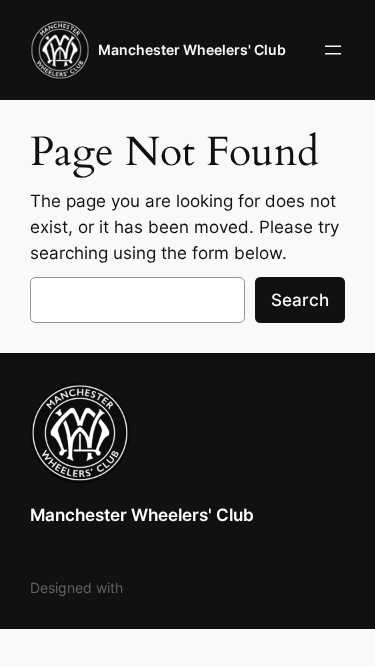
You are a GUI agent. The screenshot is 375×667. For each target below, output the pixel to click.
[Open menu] (333, 50)
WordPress (162, 587)
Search (300, 300)
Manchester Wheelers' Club (192, 49)
